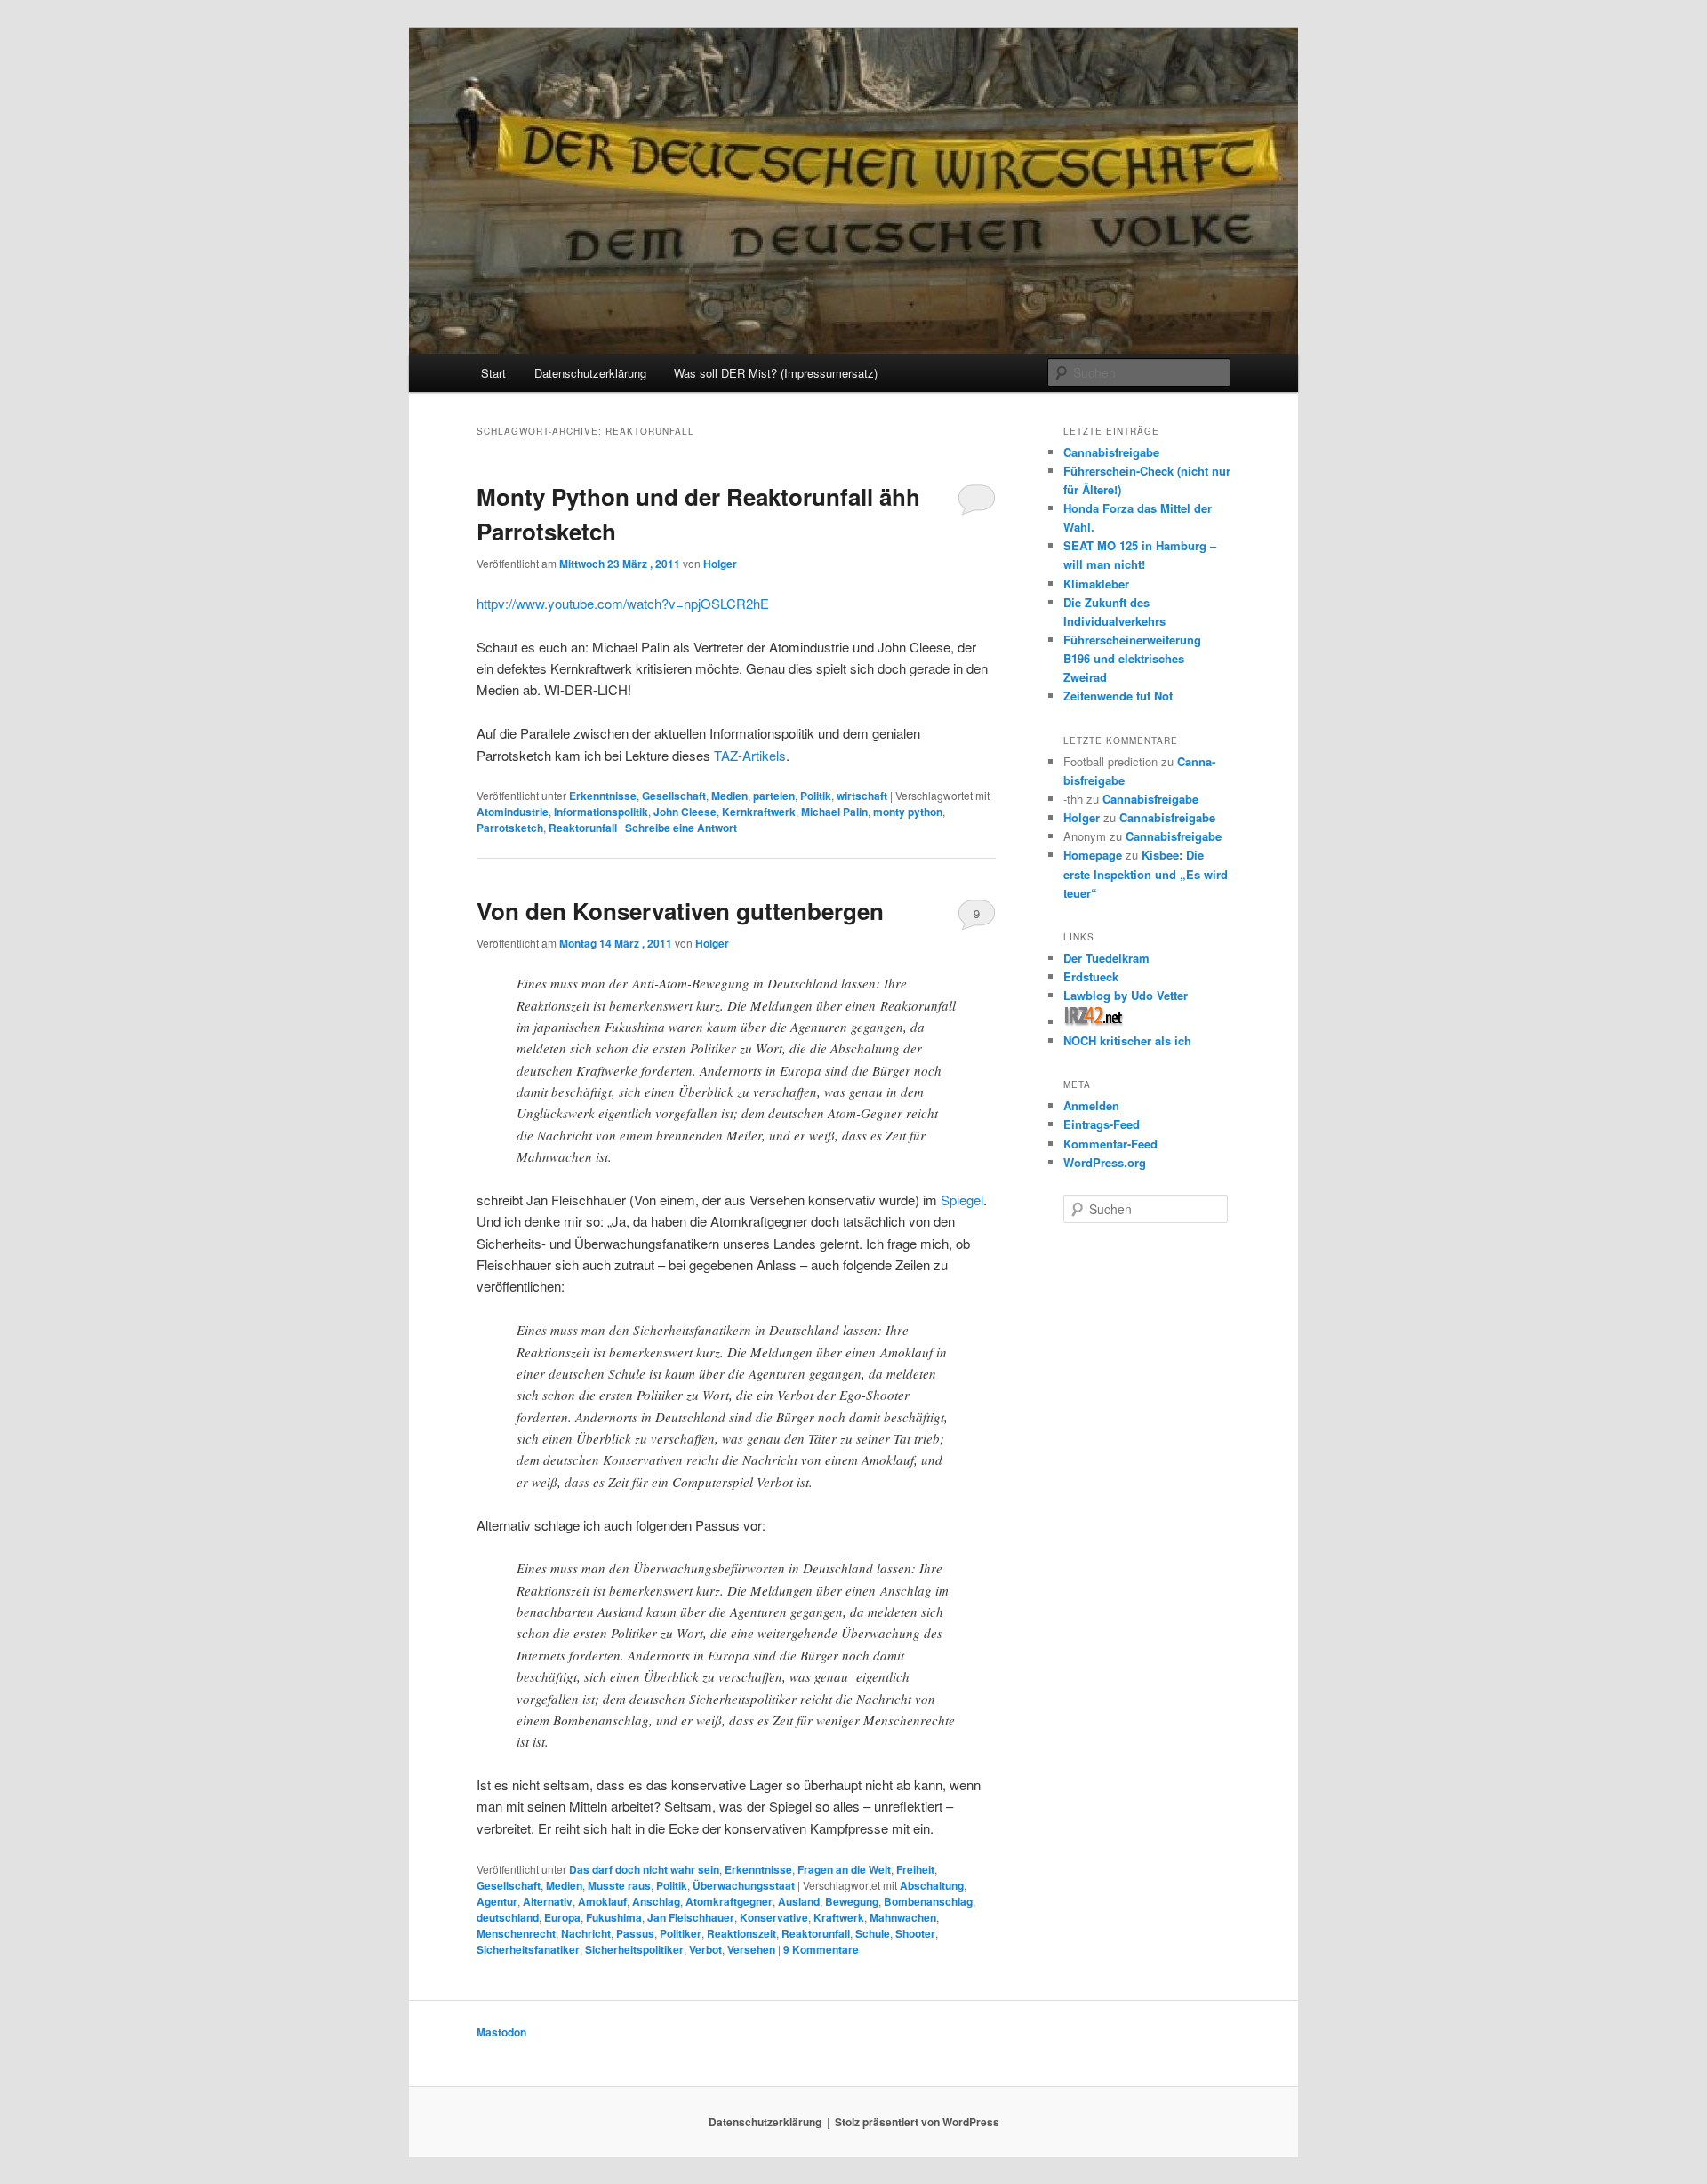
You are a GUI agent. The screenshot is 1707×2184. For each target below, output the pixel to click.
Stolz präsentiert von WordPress (917, 2122)
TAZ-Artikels (750, 755)
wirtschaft (862, 796)
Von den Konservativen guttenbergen (680, 911)
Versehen (751, 1949)
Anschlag (656, 1901)
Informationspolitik (601, 812)
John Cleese (685, 812)
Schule (873, 1933)
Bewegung (852, 1901)
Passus (635, 1933)
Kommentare (821, 1949)
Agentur (497, 1901)
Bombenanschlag (928, 1901)
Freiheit (915, 1869)
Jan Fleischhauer (691, 1917)
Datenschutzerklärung (590, 373)
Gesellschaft (674, 796)
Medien (729, 796)
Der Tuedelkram (1106, 958)
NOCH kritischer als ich (1127, 1040)
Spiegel (962, 1200)
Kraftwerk (839, 1917)
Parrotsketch (510, 828)
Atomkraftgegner (729, 1901)
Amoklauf (602, 1901)
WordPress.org (1105, 1162)
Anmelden (1091, 1105)
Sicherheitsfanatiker (528, 1949)
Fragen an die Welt (844, 1869)
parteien (774, 796)
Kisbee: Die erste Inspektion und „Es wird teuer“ (1146, 873)
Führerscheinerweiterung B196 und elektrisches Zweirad (1132, 658)
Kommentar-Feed (1110, 1144)
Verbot (705, 1949)
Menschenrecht (516, 1933)
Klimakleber (1096, 584)
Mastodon (501, 2032)
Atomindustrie (513, 812)
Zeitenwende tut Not (1118, 696)
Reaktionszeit (741, 1933)
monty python (908, 812)
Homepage (1093, 855)
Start (493, 373)
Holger (720, 564)
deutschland (508, 1917)
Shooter (915, 1933)
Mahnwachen (903, 1917)
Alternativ (548, 1901)
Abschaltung (932, 1885)
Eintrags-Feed (1102, 1124)
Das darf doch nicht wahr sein (644, 1869)
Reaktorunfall (583, 828)
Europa (562, 1917)
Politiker (681, 1933)
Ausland (799, 1901)
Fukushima (614, 1917)
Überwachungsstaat (744, 1885)
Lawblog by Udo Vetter (1126, 995)
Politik (816, 796)
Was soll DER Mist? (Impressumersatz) (776, 373)
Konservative (774, 1917)
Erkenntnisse (603, 796)
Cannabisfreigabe (1111, 452)
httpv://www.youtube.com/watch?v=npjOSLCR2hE (623, 603)
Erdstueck (1091, 976)
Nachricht (586, 1933)
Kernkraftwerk (759, 812)
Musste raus (619, 1885)
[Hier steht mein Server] (1094, 1022)
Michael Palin (834, 812)
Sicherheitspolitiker (634, 1949)
